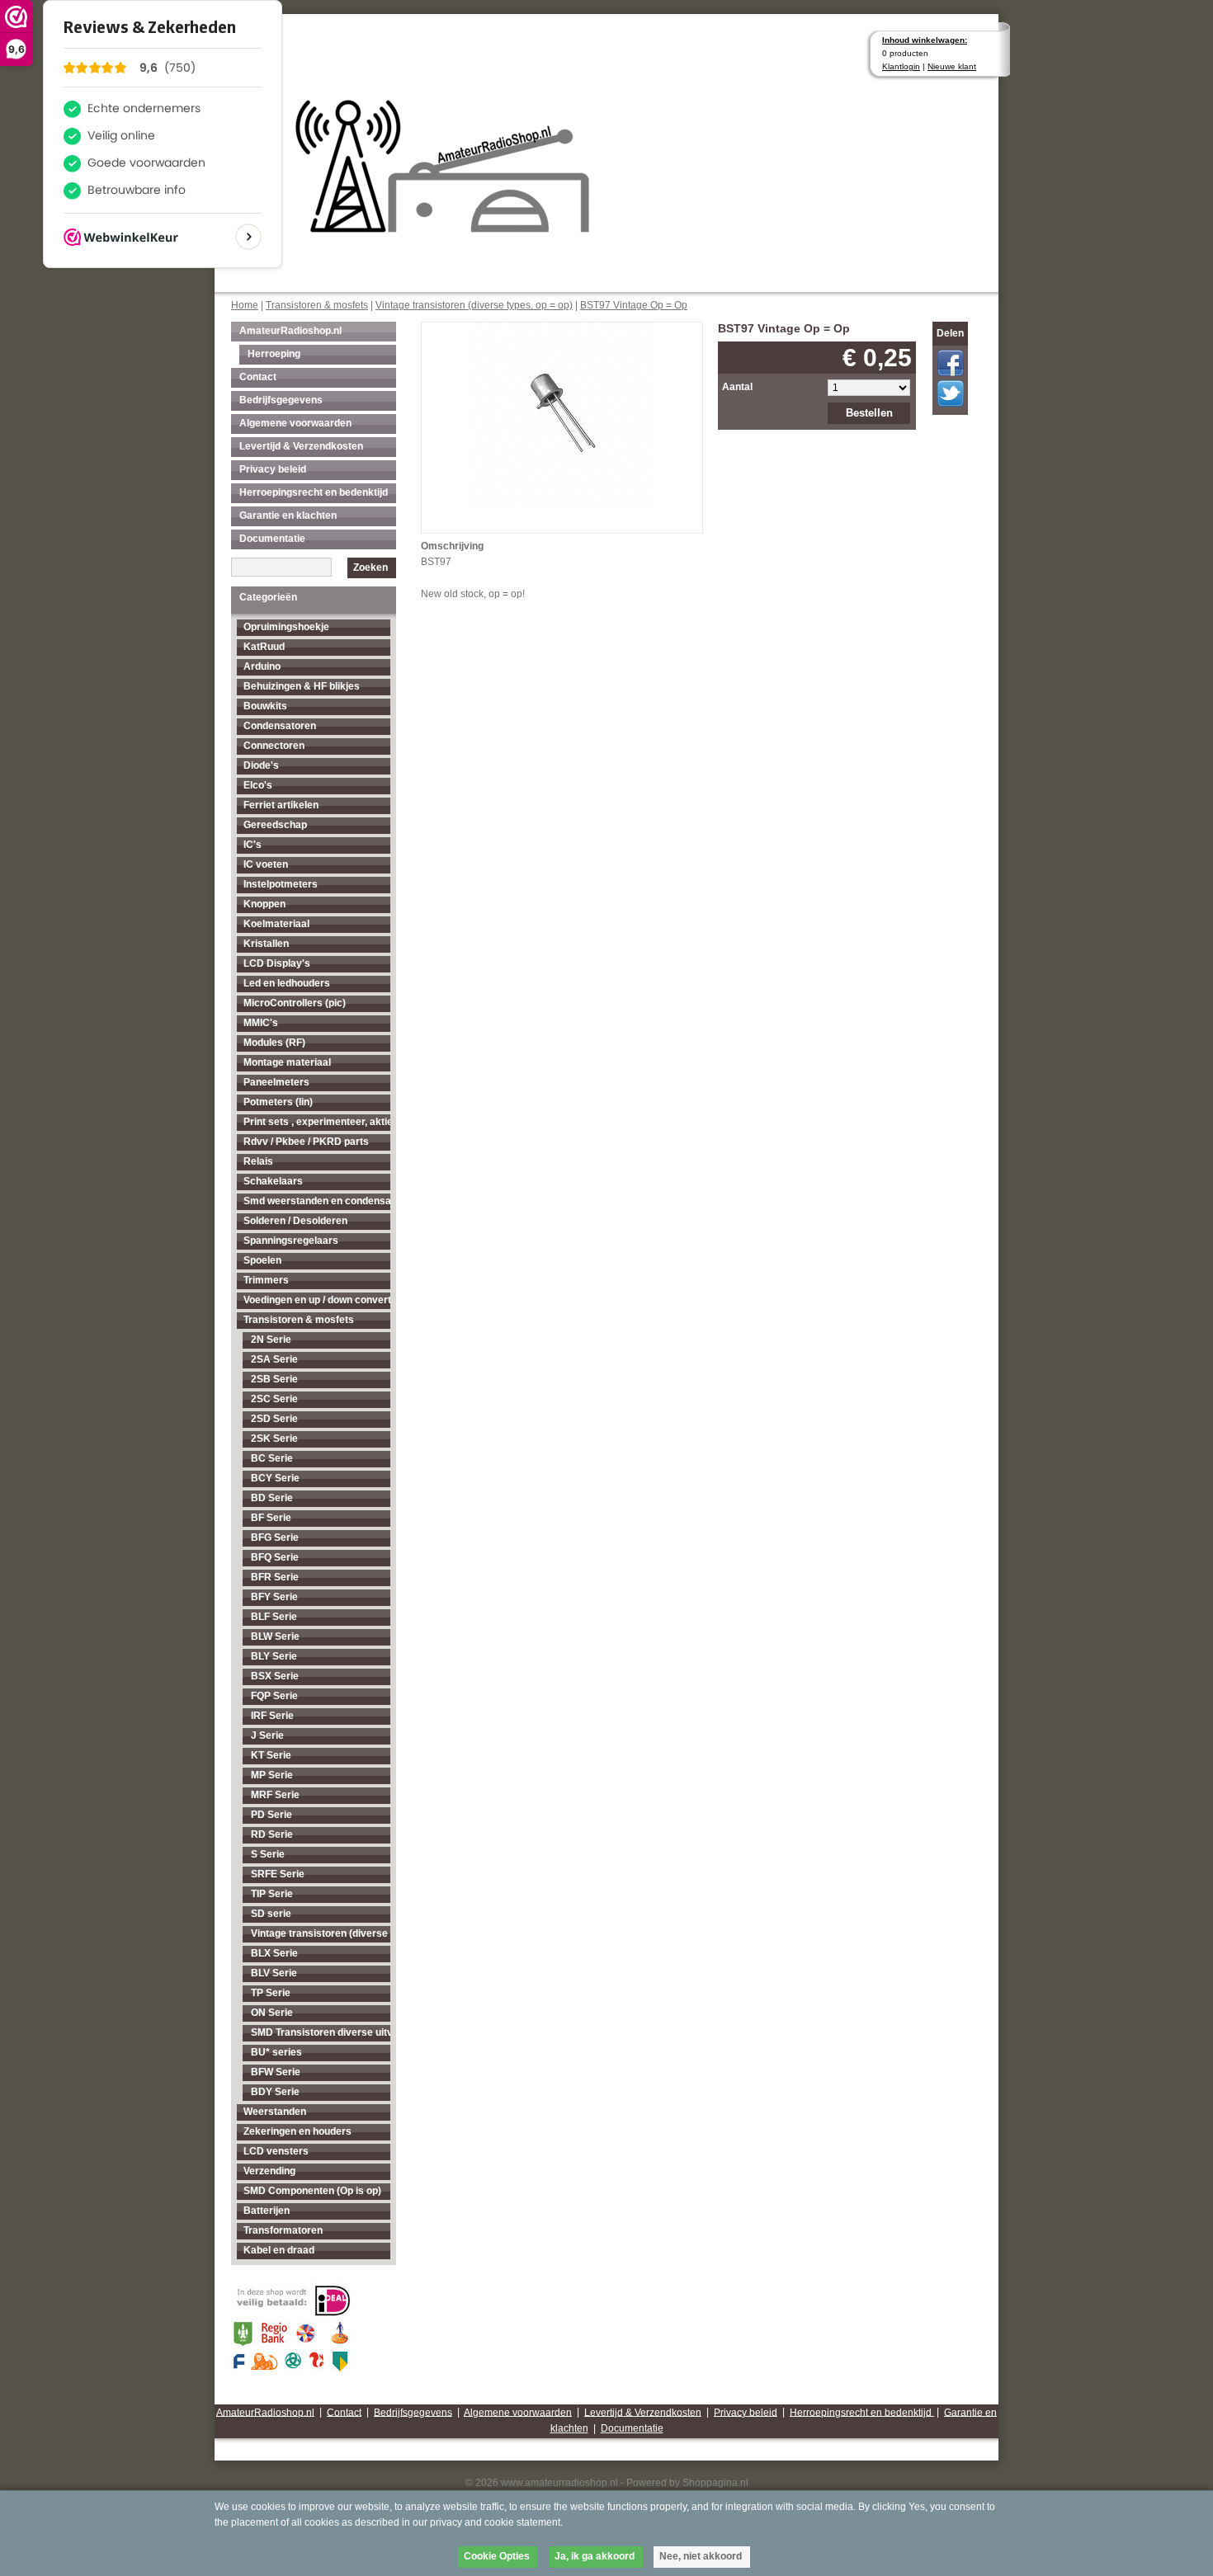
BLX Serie (274, 1953)
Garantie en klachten (288, 516)
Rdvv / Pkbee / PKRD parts (306, 1142)
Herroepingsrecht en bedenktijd (314, 492)
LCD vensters (276, 2151)
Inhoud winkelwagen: (925, 40)
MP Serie (272, 1775)
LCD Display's (277, 963)
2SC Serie (274, 1399)
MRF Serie (275, 1795)
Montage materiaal (287, 1062)
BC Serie (272, 1458)
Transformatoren (283, 2230)
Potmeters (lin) (278, 1102)
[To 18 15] (562, 414)
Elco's (258, 785)
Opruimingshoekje (286, 627)
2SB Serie (274, 1379)
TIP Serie (272, 1894)
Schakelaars (273, 1181)
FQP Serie (274, 1696)
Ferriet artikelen (281, 805)
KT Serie (271, 1755)
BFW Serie (276, 2072)
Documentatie (272, 539)
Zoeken (371, 567)
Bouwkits (265, 706)
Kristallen (266, 944)
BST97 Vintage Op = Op (634, 305)
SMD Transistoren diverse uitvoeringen (321, 2032)
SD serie (271, 1914)
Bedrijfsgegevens (281, 400)
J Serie (267, 1735)
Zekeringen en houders (297, 2131)
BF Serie (271, 1518)
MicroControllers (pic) (295, 1003)
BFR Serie (275, 1577)
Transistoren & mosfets (317, 305)
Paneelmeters (276, 1082)
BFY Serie (274, 1597)
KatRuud (264, 647)
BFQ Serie (275, 1557)
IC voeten (266, 864)
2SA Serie (274, 1359)
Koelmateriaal (276, 924)
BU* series (276, 2052)
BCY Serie (275, 1478)
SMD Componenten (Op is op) (312, 2191)
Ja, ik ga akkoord (595, 2556)
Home (245, 305)
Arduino (262, 666)
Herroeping (274, 354)
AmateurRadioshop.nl (290, 331)
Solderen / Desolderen (295, 1221)
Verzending (269, 2171)
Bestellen (869, 413)
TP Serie (271, 1993)
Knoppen (264, 904)
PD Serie (271, 1815)
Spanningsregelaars (291, 1241)
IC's (253, 845)
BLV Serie (274, 1973)
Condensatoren (280, 726)
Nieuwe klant (952, 66)
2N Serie (271, 1340)
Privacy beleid (273, 469)
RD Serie (272, 1834)
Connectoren (274, 746)
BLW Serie (275, 1636)
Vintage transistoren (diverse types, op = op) (474, 305)
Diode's (261, 765)
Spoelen (262, 1260)
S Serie (268, 1854)
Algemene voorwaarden (295, 423)
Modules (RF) (274, 1043)
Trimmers (266, 1280)
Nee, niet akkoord (701, 2556)
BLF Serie (274, 1617)
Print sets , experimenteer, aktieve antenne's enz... (317, 1122)
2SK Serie (274, 1439)
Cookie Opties (497, 2556)
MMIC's (261, 1023)
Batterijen (267, 2211)
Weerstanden (275, 2112)
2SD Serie (274, 1419)
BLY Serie (274, 1656)
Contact (258, 377)
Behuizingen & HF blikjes (302, 686)
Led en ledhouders (287, 983)
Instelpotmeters (281, 884)
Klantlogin (901, 66)
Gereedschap (275, 825)
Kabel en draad (279, 2250)
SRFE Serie (278, 1874)
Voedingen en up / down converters (317, 1300)
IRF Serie (272, 1716)
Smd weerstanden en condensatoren (317, 1201)
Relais (258, 1161)
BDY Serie (275, 2092)
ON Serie (272, 2013)
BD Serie (272, 1498)
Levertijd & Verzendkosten (301, 446)
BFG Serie (275, 1538)
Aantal (737, 387)
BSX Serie (275, 1676)
